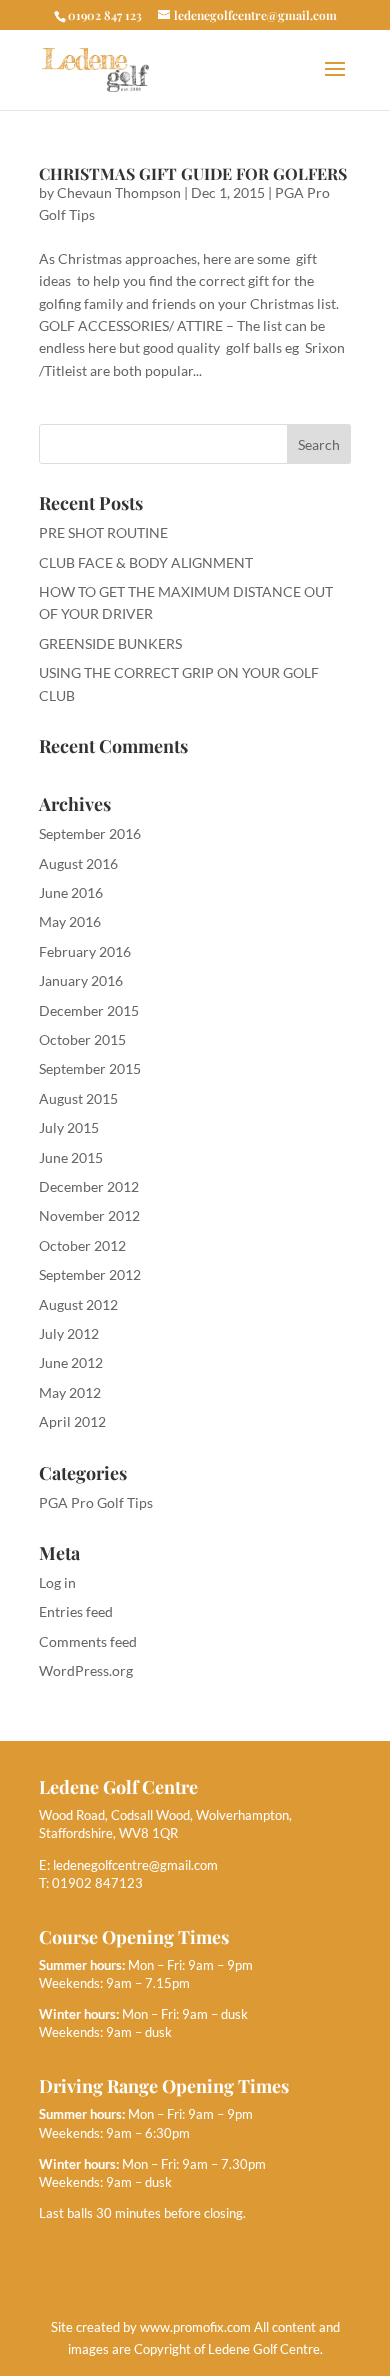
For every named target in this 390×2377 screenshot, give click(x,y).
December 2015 (89, 1010)
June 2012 (71, 1362)
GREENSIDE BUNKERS (110, 643)
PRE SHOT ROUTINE (103, 532)
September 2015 (90, 1068)
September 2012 (90, 1274)
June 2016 (71, 892)
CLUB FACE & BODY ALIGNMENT (146, 562)
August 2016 (78, 863)
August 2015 (78, 1098)
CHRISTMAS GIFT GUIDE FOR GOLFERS (193, 173)
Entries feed (76, 1611)
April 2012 (72, 1421)
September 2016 (90, 833)
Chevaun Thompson (119, 192)
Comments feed (88, 1641)
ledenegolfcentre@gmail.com (135, 1865)
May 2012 (70, 1392)
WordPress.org (86, 1670)
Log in (57, 1582)
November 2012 (89, 1215)
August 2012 (78, 1304)
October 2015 (82, 1039)
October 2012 (82, 1245)
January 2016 (81, 980)
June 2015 (71, 1157)
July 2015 (69, 1127)
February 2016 (85, 951)
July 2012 (69, 1333)
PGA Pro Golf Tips (96, 1502)
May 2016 (70, 921)
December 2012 (89, 1186)
